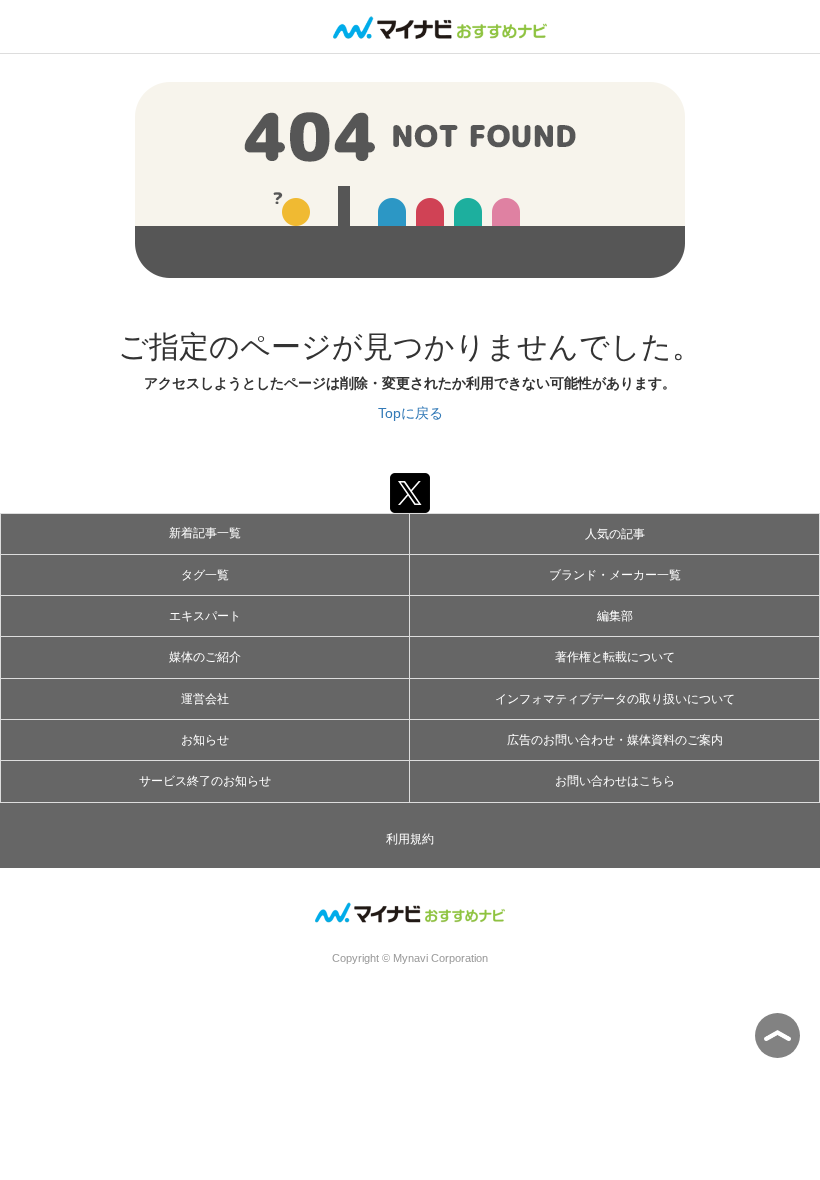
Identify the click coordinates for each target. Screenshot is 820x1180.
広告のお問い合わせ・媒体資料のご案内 (615, 740)
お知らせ (205, 740)
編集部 (615, 616)
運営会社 (205, 699)
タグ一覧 (205, 575)
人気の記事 (615, 534)
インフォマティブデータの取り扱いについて (615, 699)
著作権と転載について (615, 657)
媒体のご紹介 (205, 657)
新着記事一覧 (205, 533)
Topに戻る (410, 413)
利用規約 (410, 839)
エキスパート (205, 616)
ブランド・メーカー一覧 (615, 575)
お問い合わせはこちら (615, 781)
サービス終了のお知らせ (205, 781)
